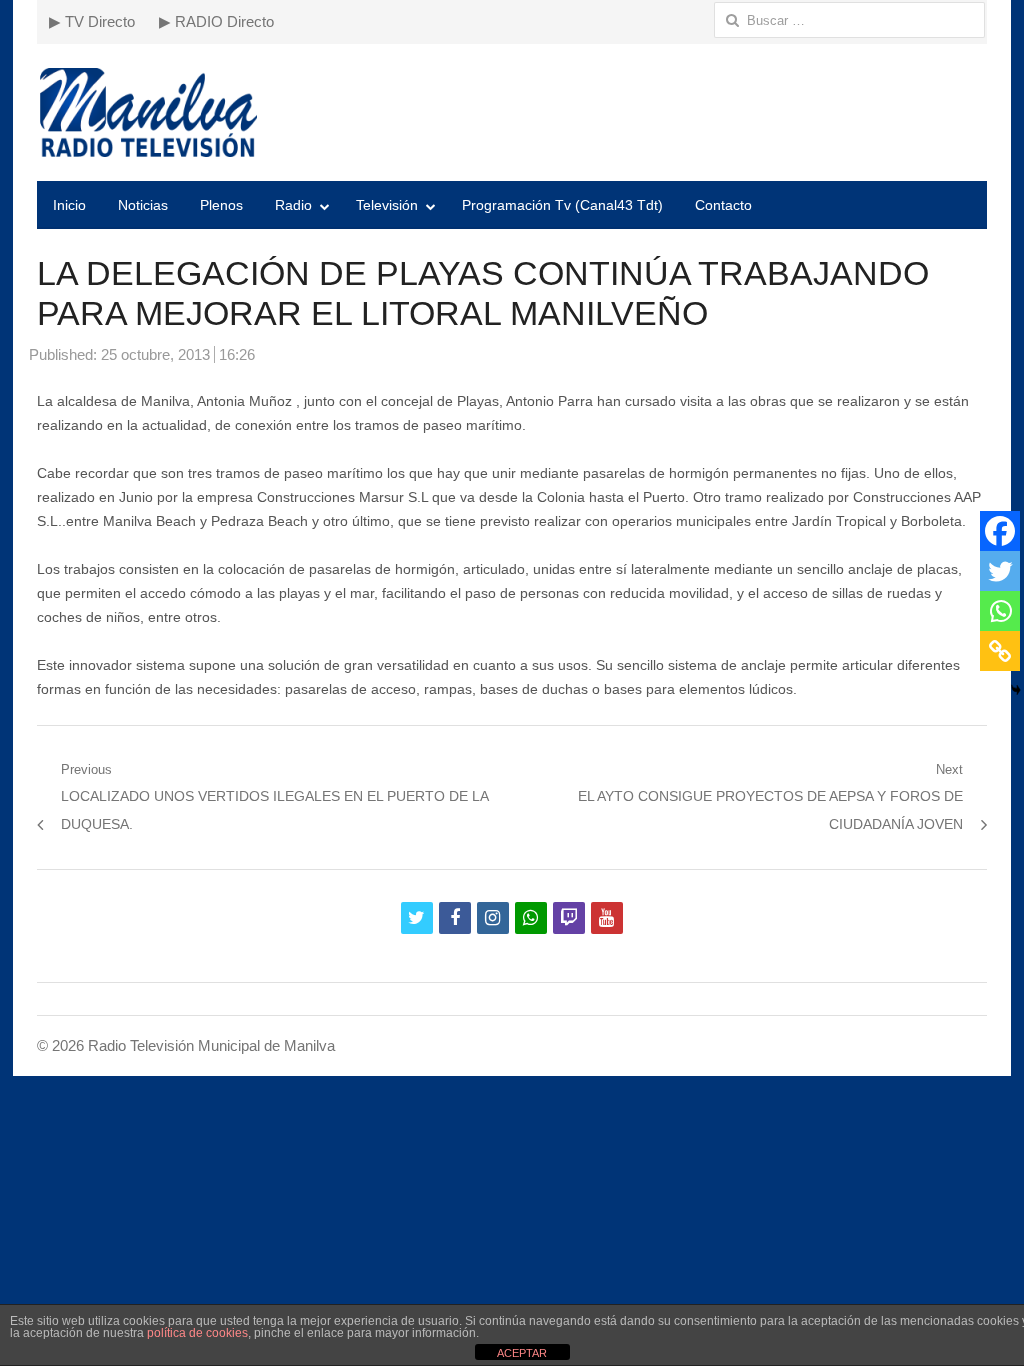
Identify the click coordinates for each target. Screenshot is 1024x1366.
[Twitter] (1000, 571)
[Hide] (1016, 690)
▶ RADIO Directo (216, 21)
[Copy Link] (1000, 651)
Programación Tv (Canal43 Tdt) (562, 205)
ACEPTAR (522, 1353)
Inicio (69, 205)
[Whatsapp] (1000, 611)
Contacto (723, 205)
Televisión (387, 205)
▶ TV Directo (92, 21)
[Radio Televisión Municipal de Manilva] (512, 112)
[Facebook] (1000, 531)
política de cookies (197, 1333)
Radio (293, 205)
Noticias (143, 205)
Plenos (221, 205)
